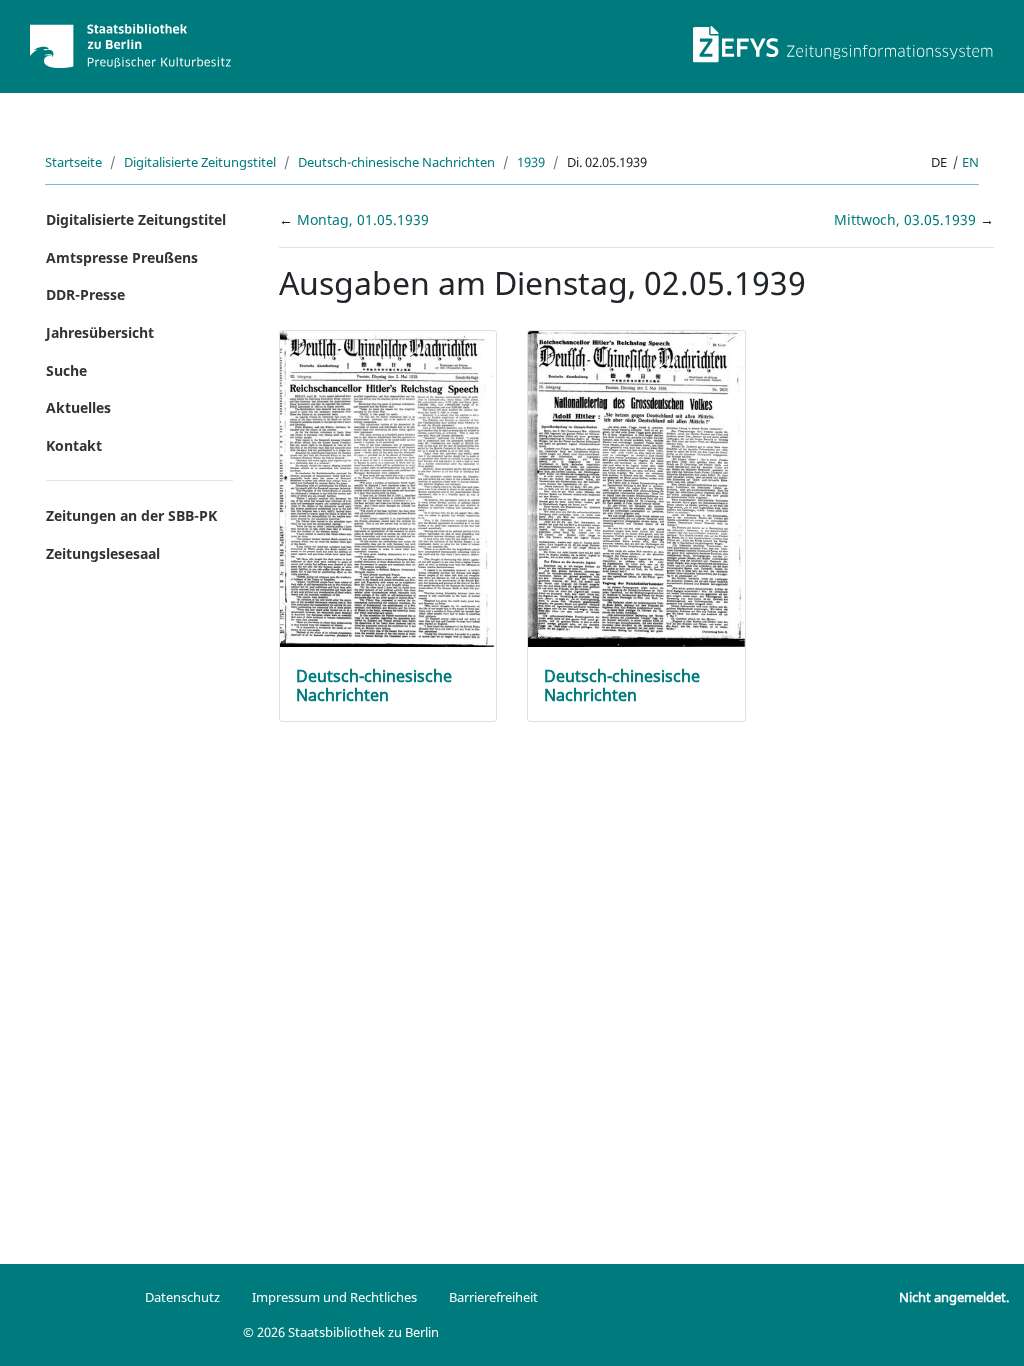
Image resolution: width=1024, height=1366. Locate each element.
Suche (66, 370)
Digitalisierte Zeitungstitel (200, 162)
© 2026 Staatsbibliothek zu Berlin (341, 1332)
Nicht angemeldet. (954, 1297)
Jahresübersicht (100, 332)
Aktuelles (78, 407)
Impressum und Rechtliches (334, 1297)
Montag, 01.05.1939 (363, 219)
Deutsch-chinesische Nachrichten (396, 162)
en (970, 162)
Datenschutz (182, 1297)
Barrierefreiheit (493, 1297)
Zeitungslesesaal (103, 553)
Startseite (73, 162)
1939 (531, 162)
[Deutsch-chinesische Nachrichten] (388, 487)
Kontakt (74, 445)
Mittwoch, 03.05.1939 (907, 219)
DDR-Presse (85, 294)
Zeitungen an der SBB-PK (131, 515)
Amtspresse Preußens (122, 257)
